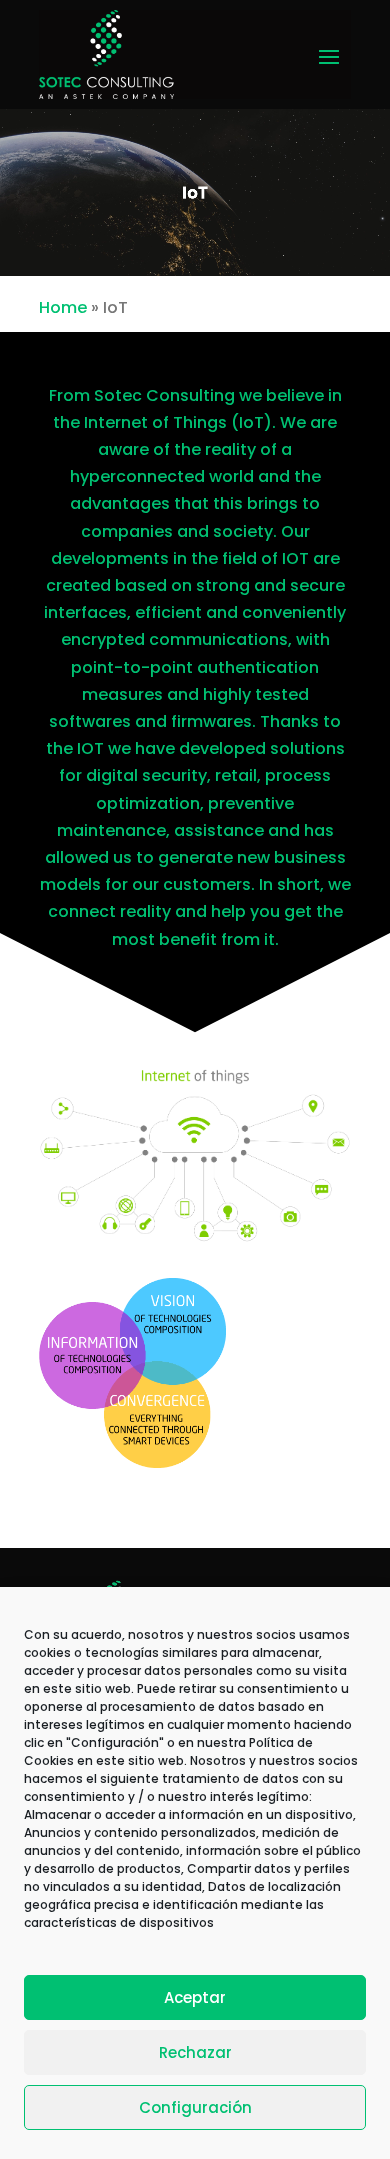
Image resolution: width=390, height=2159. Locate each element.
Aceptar (195, 1997)
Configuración (195, 2107)
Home (63, 307)
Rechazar (195, 2052)
